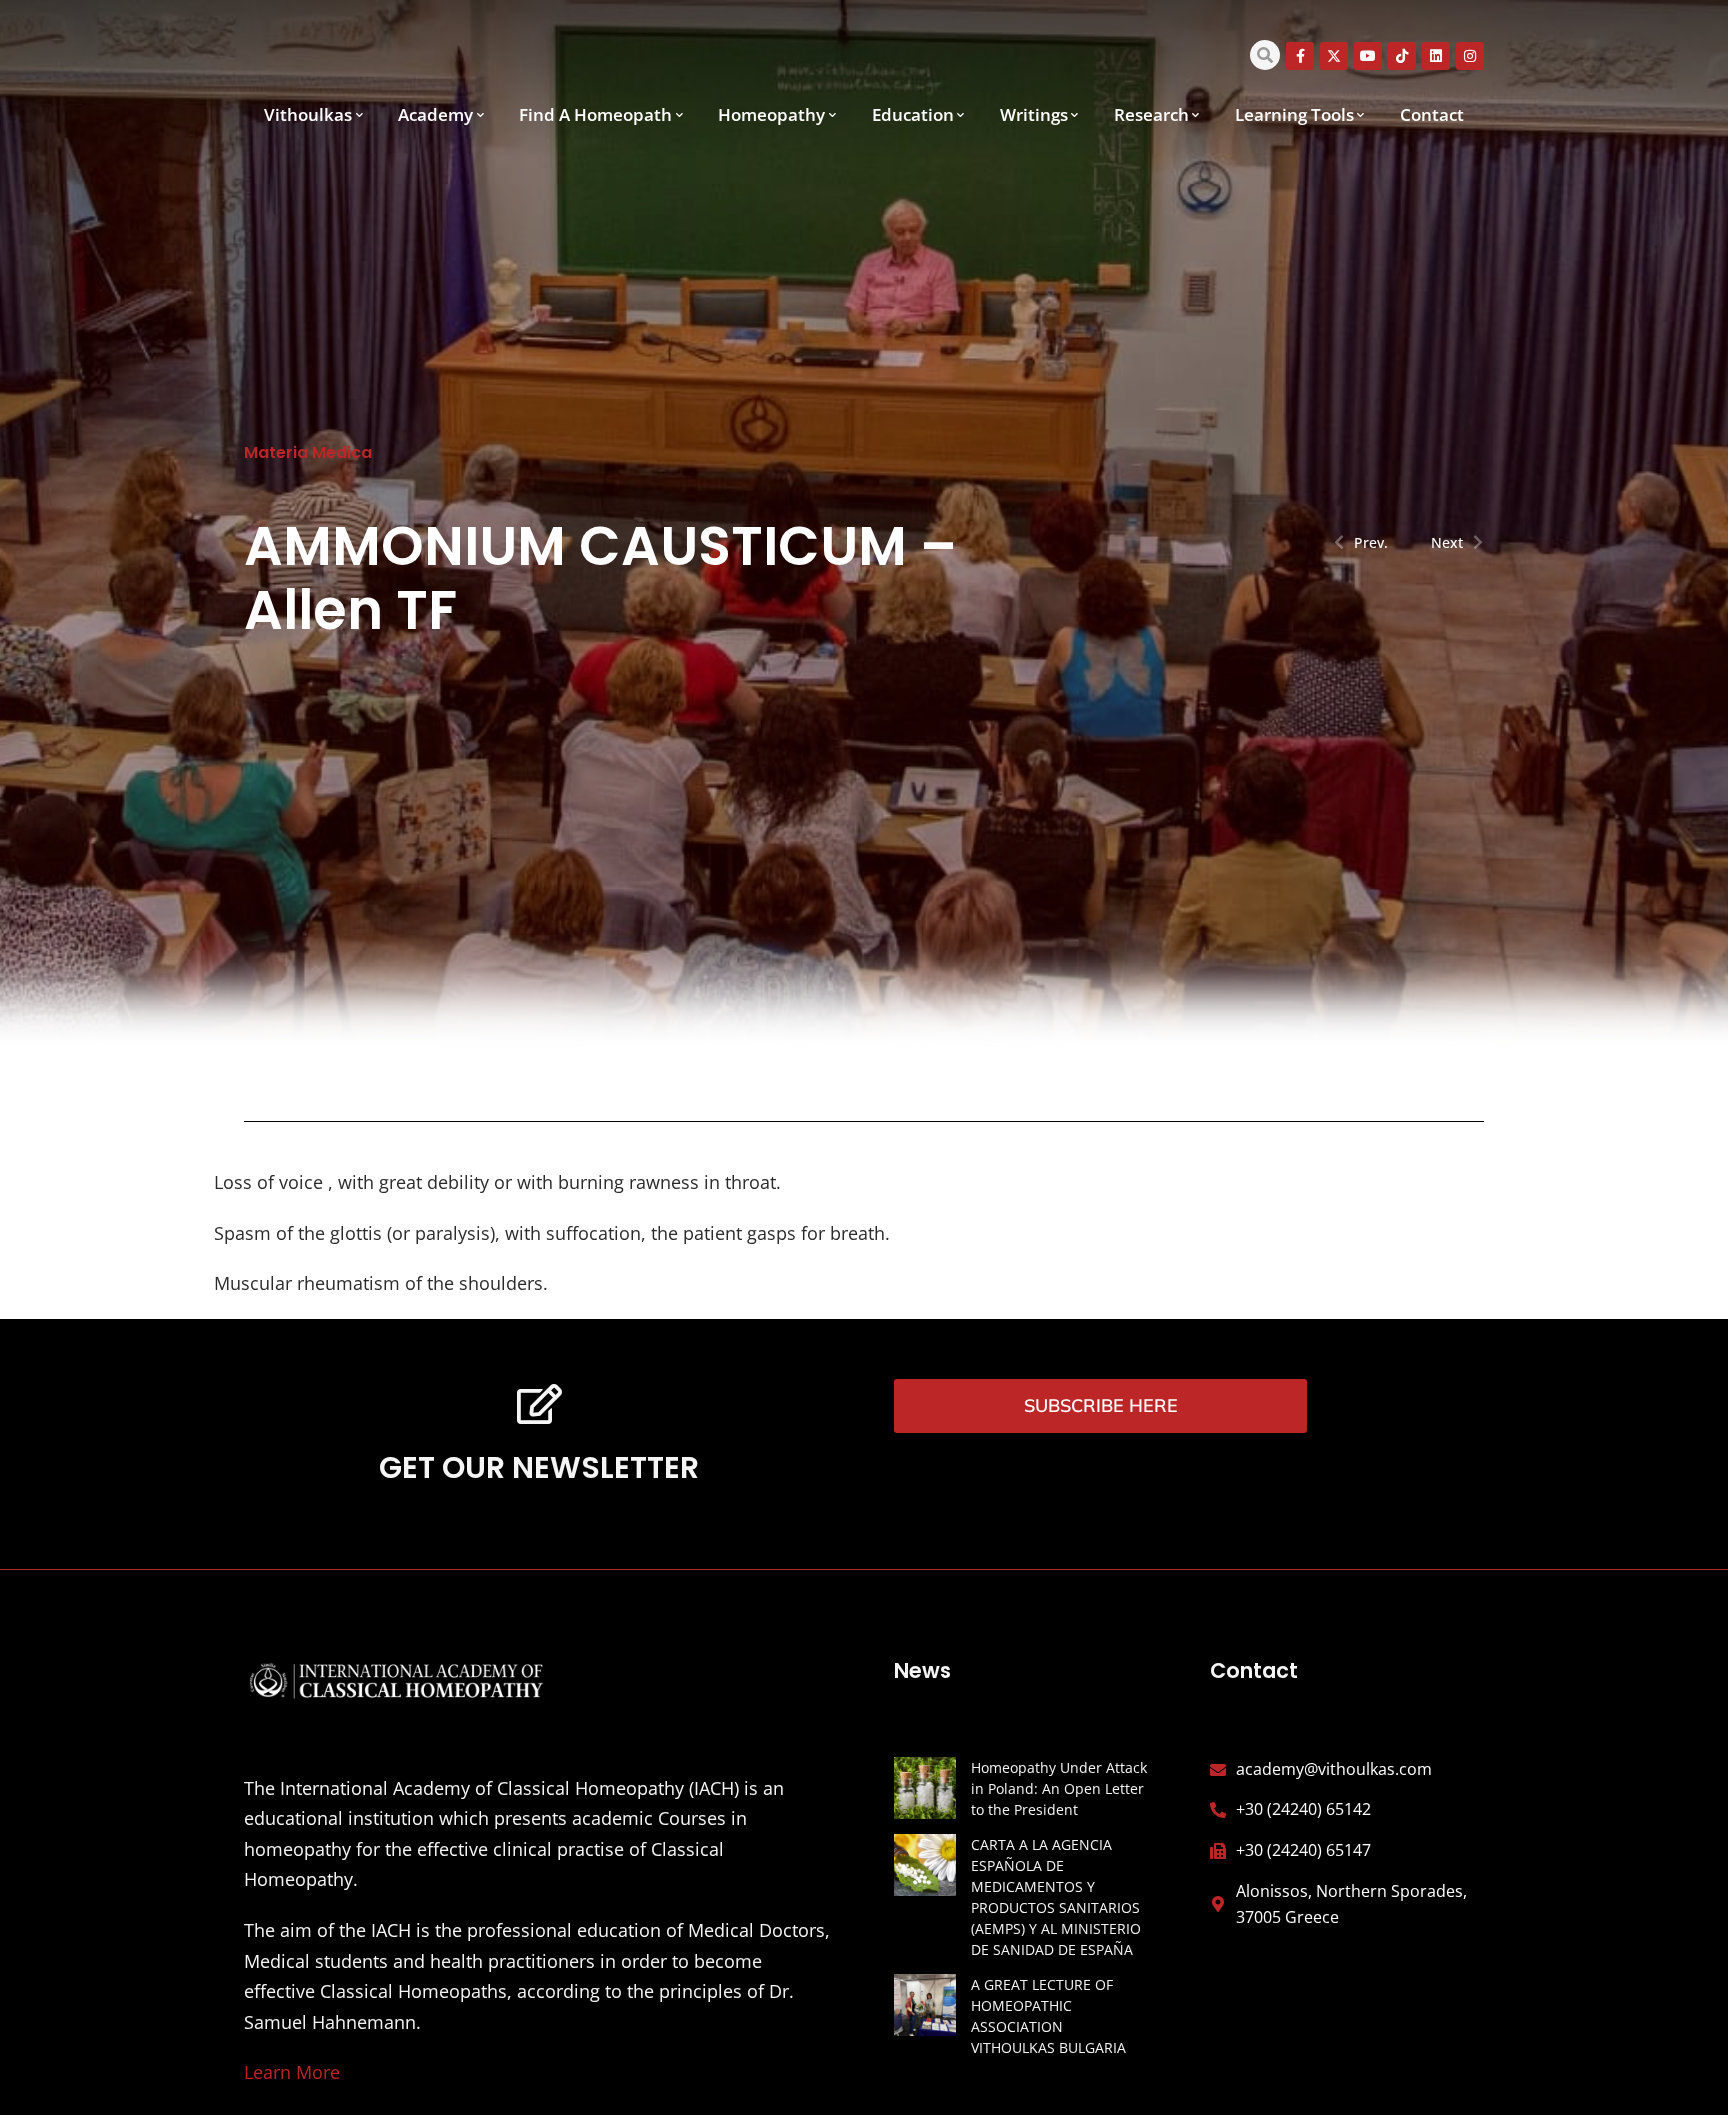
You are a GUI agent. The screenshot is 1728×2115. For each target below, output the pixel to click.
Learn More (292, 2072)
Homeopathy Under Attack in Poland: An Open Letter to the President (1059, 1788)
